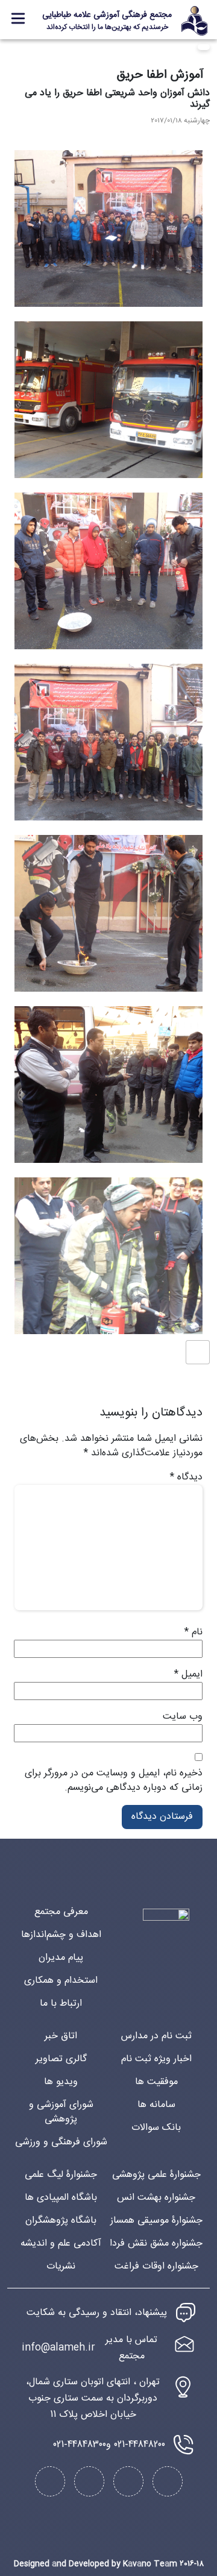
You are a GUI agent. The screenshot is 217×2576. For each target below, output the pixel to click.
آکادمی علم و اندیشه (61, 2244)
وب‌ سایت (183, 1717)
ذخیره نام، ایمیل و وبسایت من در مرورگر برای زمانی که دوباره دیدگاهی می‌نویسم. (114, 1781)
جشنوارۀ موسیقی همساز (156, 2221)
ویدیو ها (61, 2082)
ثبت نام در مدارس (156, 2036)
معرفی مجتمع (61, 1912)
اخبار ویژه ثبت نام (156, 2059)
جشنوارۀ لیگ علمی (61, 2175)
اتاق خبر (61, 2036)
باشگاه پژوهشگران (61, 2221)
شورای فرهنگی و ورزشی (61, 2142)
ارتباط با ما (61, 2004)
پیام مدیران (61, 1958)
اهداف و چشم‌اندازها (61, 1935)
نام (193, 1633)
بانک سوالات (156, 2128)
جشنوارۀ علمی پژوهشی (156, 2175)
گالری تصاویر (61, 2059)
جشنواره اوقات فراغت (156, 2266)
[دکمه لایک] (198, 1352)
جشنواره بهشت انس (156, 2198)
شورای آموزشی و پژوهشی (61, 2112)
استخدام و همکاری (61, 1981)
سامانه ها (156, 2105)
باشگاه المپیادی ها (61, 2198)
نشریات (61, 2266)
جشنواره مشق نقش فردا (156, 2244)
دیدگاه (186, 1478)
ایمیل (188, 1675)
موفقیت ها (156, 2082)
